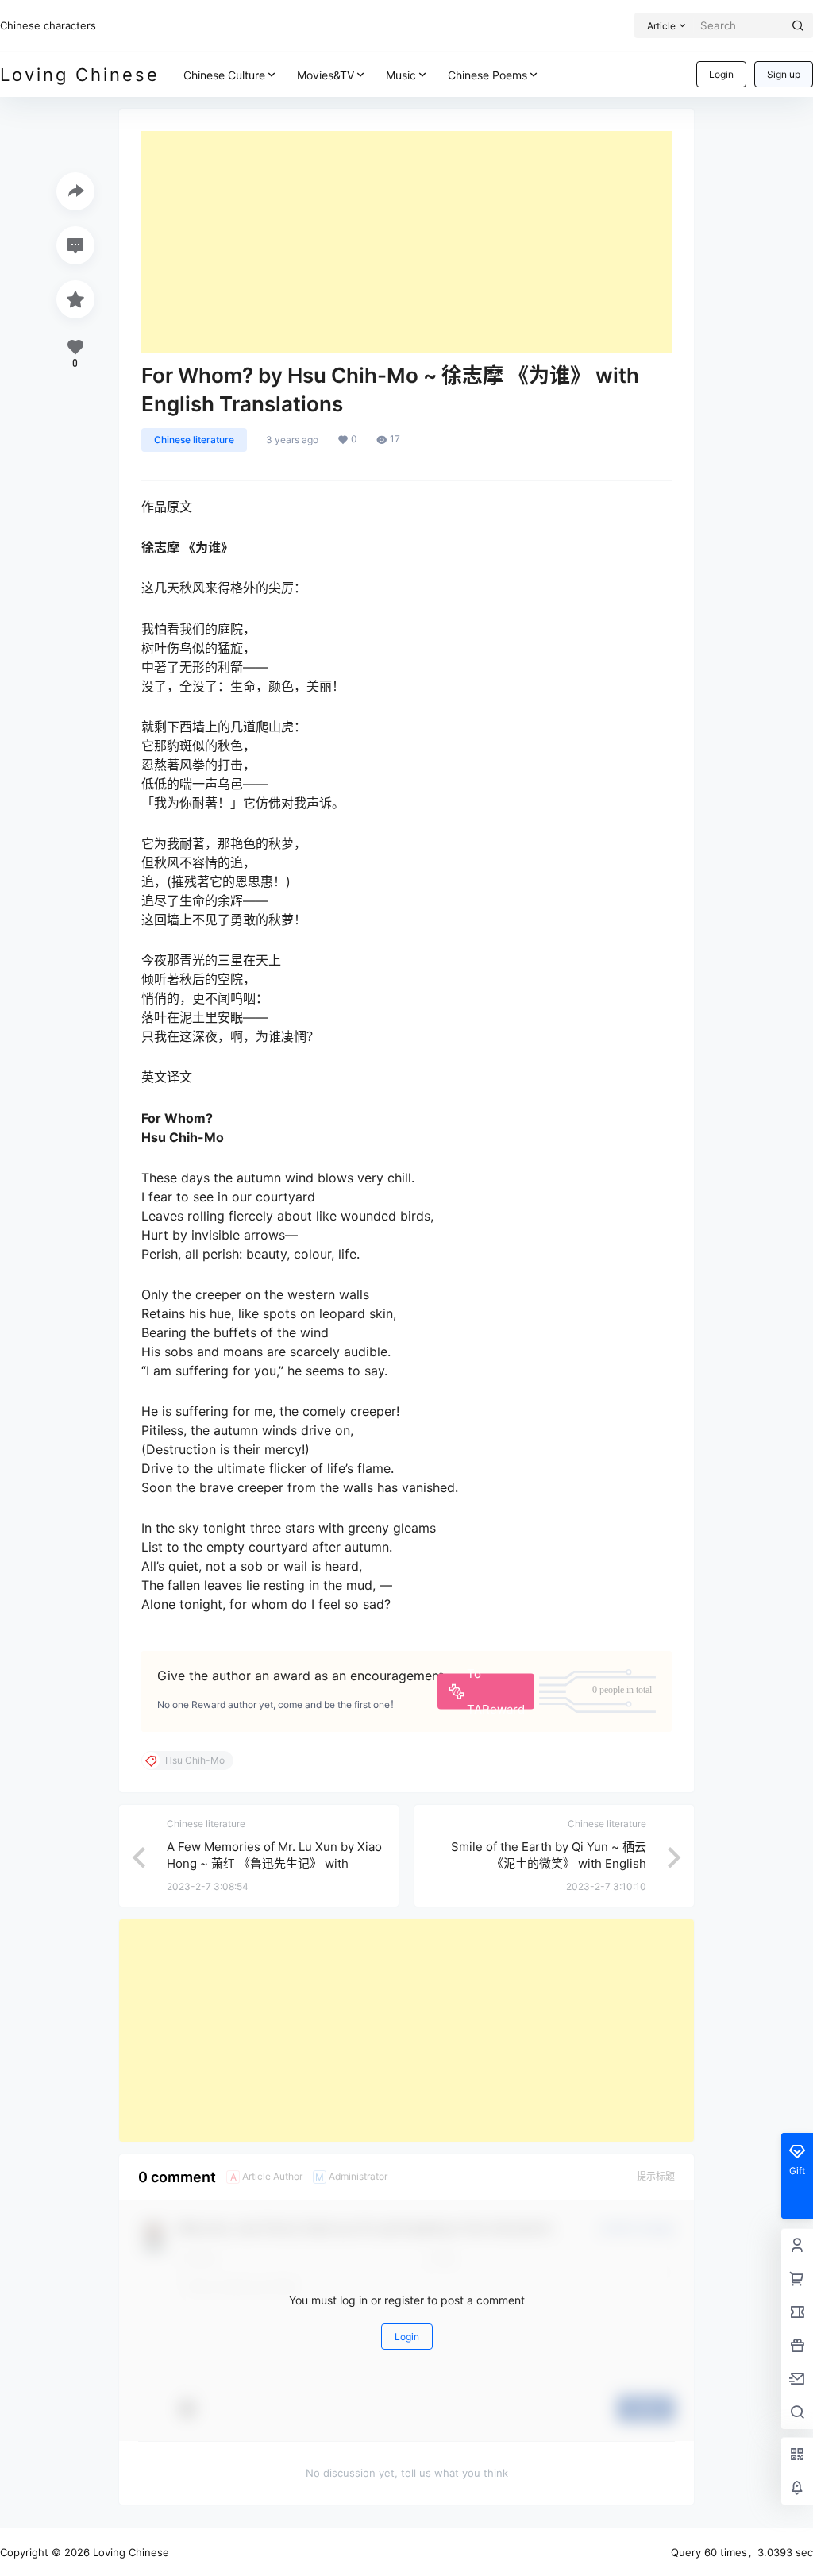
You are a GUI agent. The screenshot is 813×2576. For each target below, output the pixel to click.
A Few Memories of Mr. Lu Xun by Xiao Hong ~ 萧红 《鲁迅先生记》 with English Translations (274, 1863)
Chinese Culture (224, 75)
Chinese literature (194, 440)
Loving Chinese (129, 2552)
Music (401, 75)
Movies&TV (326, 75)
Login (721, 74)
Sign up (784, 74)
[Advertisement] (406, 242)
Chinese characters (48, 25)
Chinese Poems (487, 75)
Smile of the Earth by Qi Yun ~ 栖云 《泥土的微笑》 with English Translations (549, 1863)
